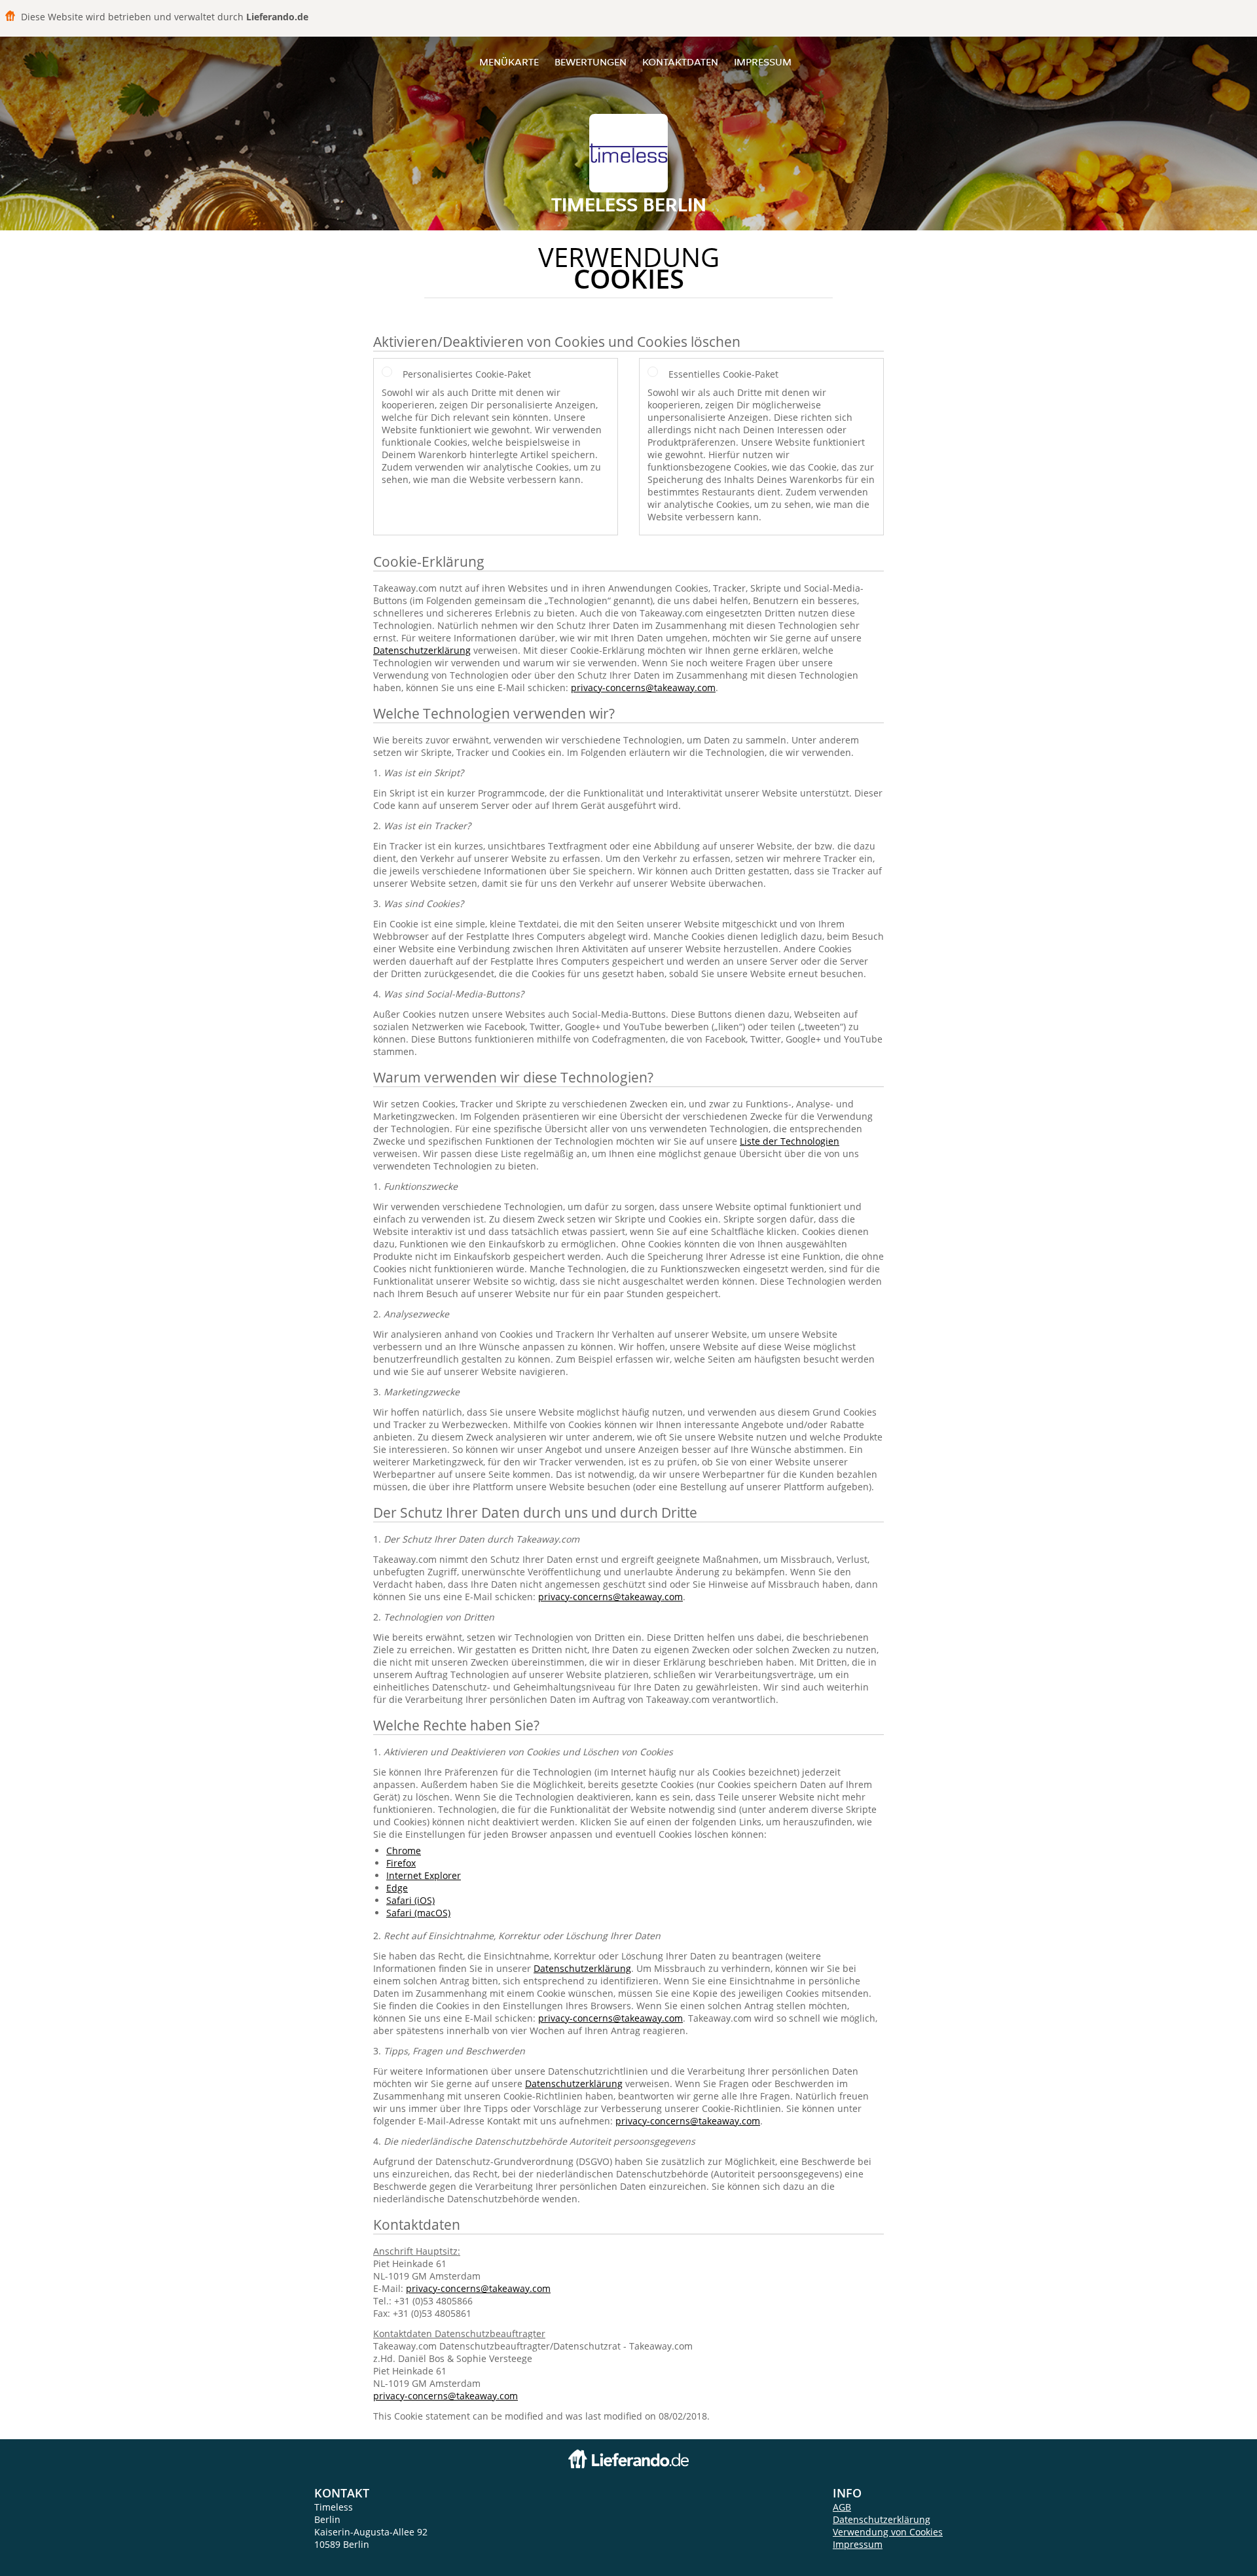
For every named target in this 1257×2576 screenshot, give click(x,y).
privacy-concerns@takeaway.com (643, 688)
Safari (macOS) (418, 1913)
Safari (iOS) (410, 1900)
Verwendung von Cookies (888, 2532)
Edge (397, 1888)
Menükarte (509, 62)
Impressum (763, 62)
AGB (842, 2507)
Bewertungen (591, 62)
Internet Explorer (424, 1875)
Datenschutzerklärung (422, 650)
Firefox (401, 1863)
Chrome (404, 1851)
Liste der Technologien (790, 1141)
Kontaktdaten (680, 62)
